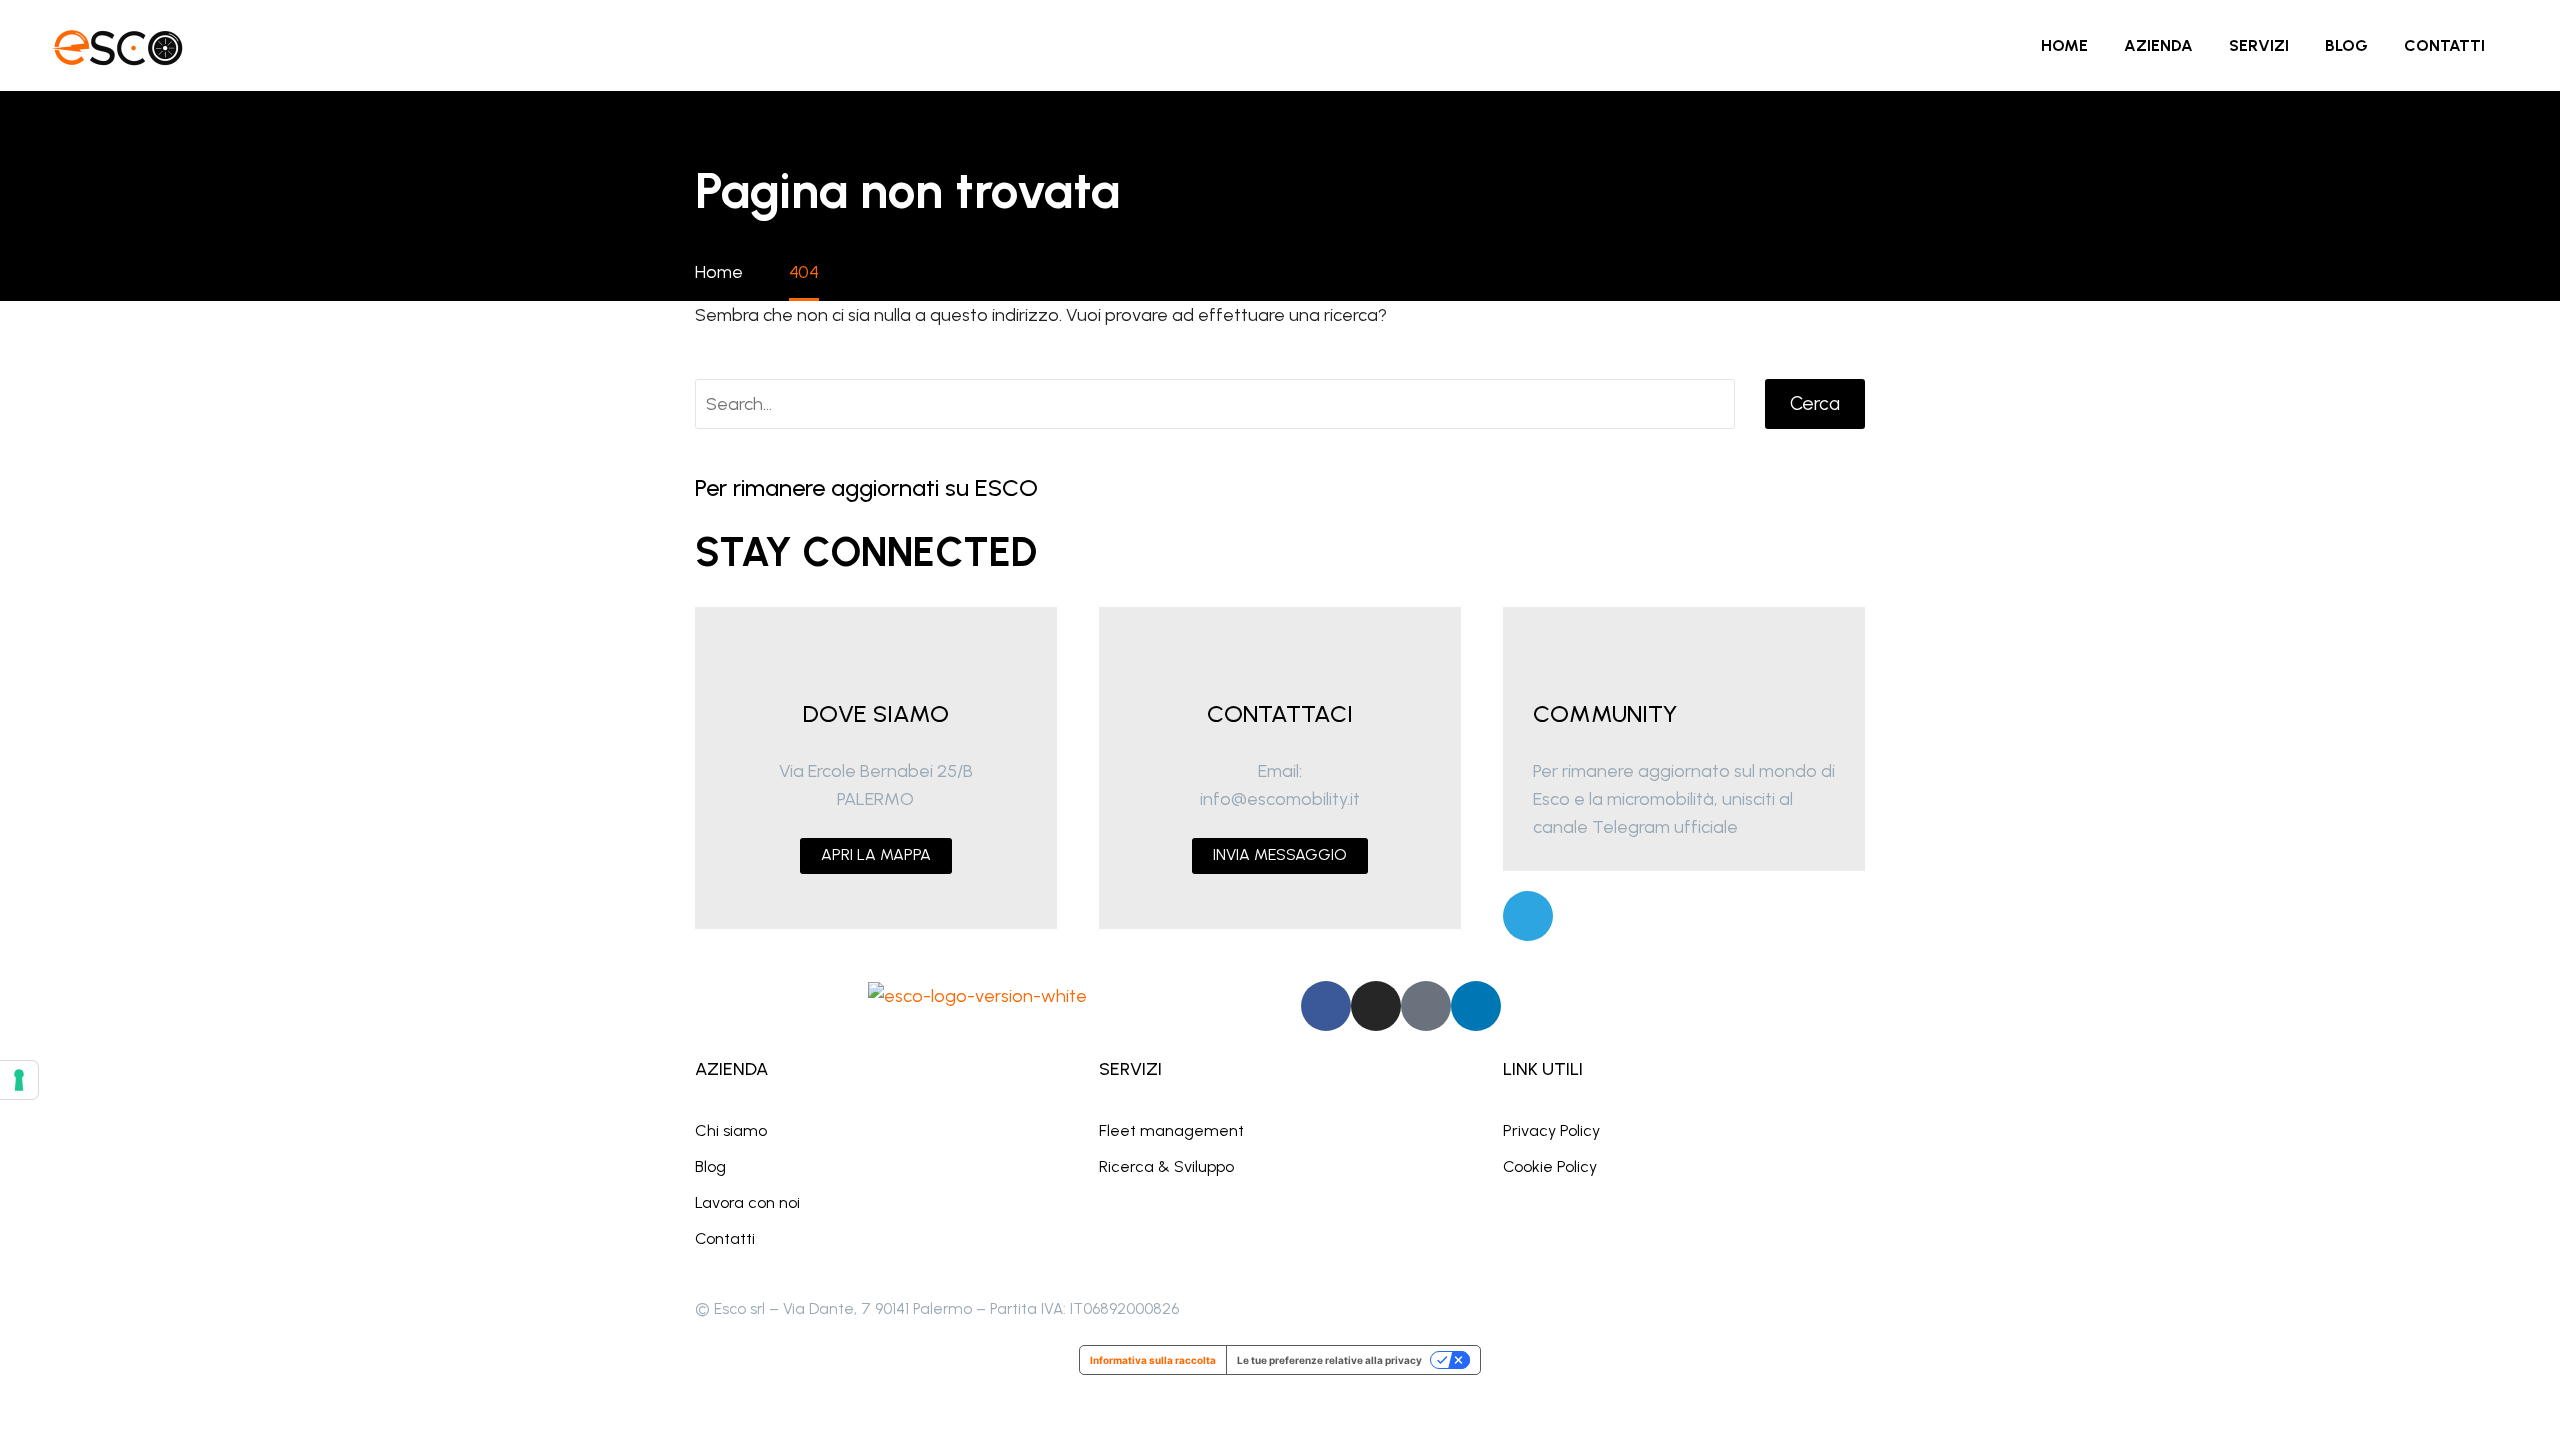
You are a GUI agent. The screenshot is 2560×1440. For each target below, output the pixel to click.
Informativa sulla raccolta (1153, 1360)
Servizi (2259, 45)
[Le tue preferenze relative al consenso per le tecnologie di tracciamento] (19, 1080)
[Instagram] (1376, 1006)
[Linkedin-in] (1476, 1006)
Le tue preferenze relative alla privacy (1329, 1360)
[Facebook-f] (1326, 1006)
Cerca (1815, 403)
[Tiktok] (1426, 1006)
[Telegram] (1528, 916)
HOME (2064, 45)
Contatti (2444, 45)
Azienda (2158, 45)
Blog (2346, 45)
